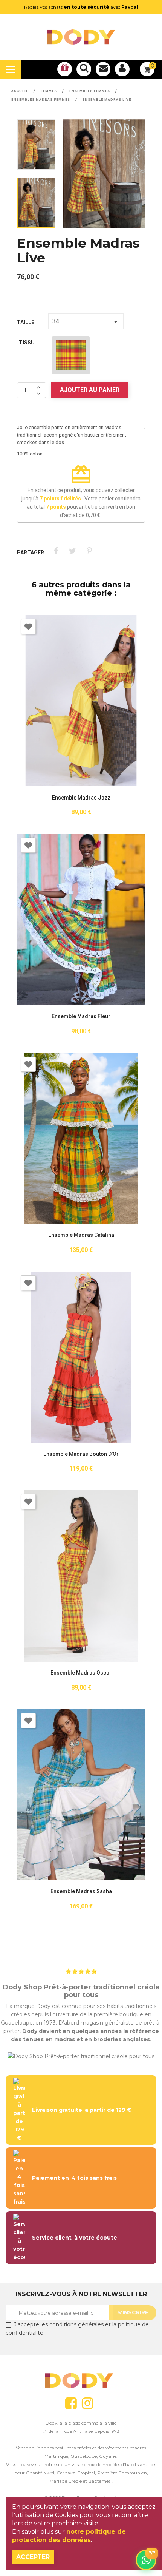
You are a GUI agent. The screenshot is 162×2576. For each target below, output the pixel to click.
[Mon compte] (122, 69)
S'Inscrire (133, 2312)
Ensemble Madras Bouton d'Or (81, 1454)
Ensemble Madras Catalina (81, 1235)
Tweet (73, 551)
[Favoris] (65, 69)
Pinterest (89, 551)
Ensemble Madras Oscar (81, 1673)
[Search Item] (84, 69)
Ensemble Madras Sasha (81, 1891)
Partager (56, 551)
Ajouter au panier (90, 390)
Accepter (33, 2557)
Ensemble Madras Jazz (81, 798)
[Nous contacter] (103, 69)
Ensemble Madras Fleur (81, 1016)
